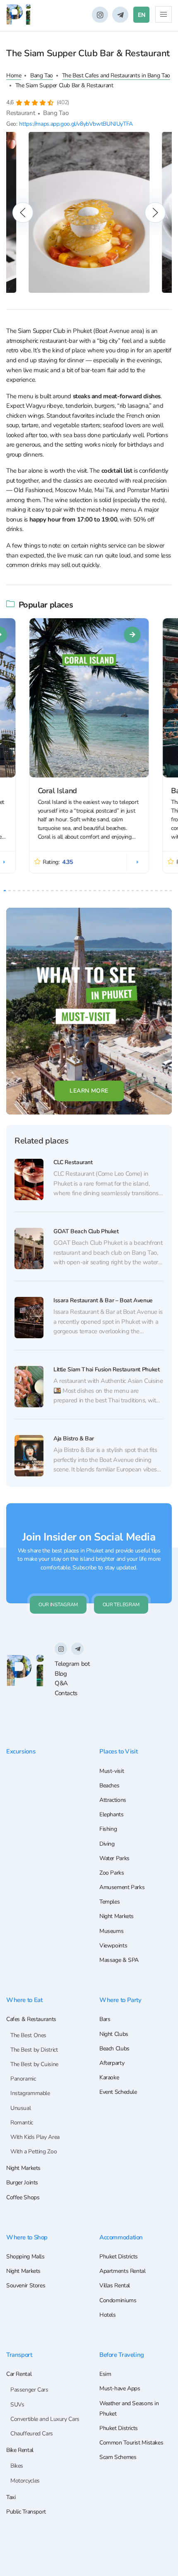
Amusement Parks (122, 1887)
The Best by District (34, 2050)
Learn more (89, 1091)
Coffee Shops (23, 2197)
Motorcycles (25, 2481)
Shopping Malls (25, 2257)
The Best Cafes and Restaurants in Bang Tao (116, 75)
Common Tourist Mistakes (131, 2443)
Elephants (112, 1814)
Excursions (21, 1751)
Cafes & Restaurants (31, 2019)
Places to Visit (118, 1751)
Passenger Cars (29, 2390)
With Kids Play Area (35, 2137)
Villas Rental (115, 2285)
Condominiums (118, 2300)
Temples (109, 1902)
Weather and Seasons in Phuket (129, 2409)
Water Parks (114, 1858)
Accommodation (121, 2237)
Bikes (17, 2466)
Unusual (20, 2108)
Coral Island (57, 791)
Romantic (22, 2123)
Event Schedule (118, 2092)
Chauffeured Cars (32, 2434)
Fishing (108, 1829)
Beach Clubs (114, 2049)
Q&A (61, 1683)
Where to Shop (27, 2237)
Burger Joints (22, 2183)
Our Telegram (121, 1605)
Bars (105, 2019)
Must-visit (112, 1771)
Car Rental (19, 2374)
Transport (19, 2355)
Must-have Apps (120, 2388)
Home (14, 75)
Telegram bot (72, 1664)
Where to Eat (24, 2000)
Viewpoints (113, 1946)
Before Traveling (122, 2355)
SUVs (17, 2405)
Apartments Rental (123, 2271)
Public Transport (26, 2512)
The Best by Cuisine (34, 2064)
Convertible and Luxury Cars (45, 2419)
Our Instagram (58, 1605)
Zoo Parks (112, 1873)
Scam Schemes (118, 2457)
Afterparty (112, 2063)
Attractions (113, 1800)
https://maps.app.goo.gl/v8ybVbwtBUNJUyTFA (76, 124)
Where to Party (120, 2000)
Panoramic (23, 2079)
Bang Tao (42, 75)
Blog (61, 1674)
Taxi (11, 2497)
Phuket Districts (119, 2257)
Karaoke (109, 2077)
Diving (107, 1844)
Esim (105, 2374)
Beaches (109, 1786)
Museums (111, 1931)
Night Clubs (114, 2034)
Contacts (66, 1693)
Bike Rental (20, 2450)
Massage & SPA (119, 1960)
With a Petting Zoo (34, 2151)
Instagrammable (30, 2093)
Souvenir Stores (26, 2285)
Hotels (108, 2315)
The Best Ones (28, 2035)
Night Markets (117, 1916)
